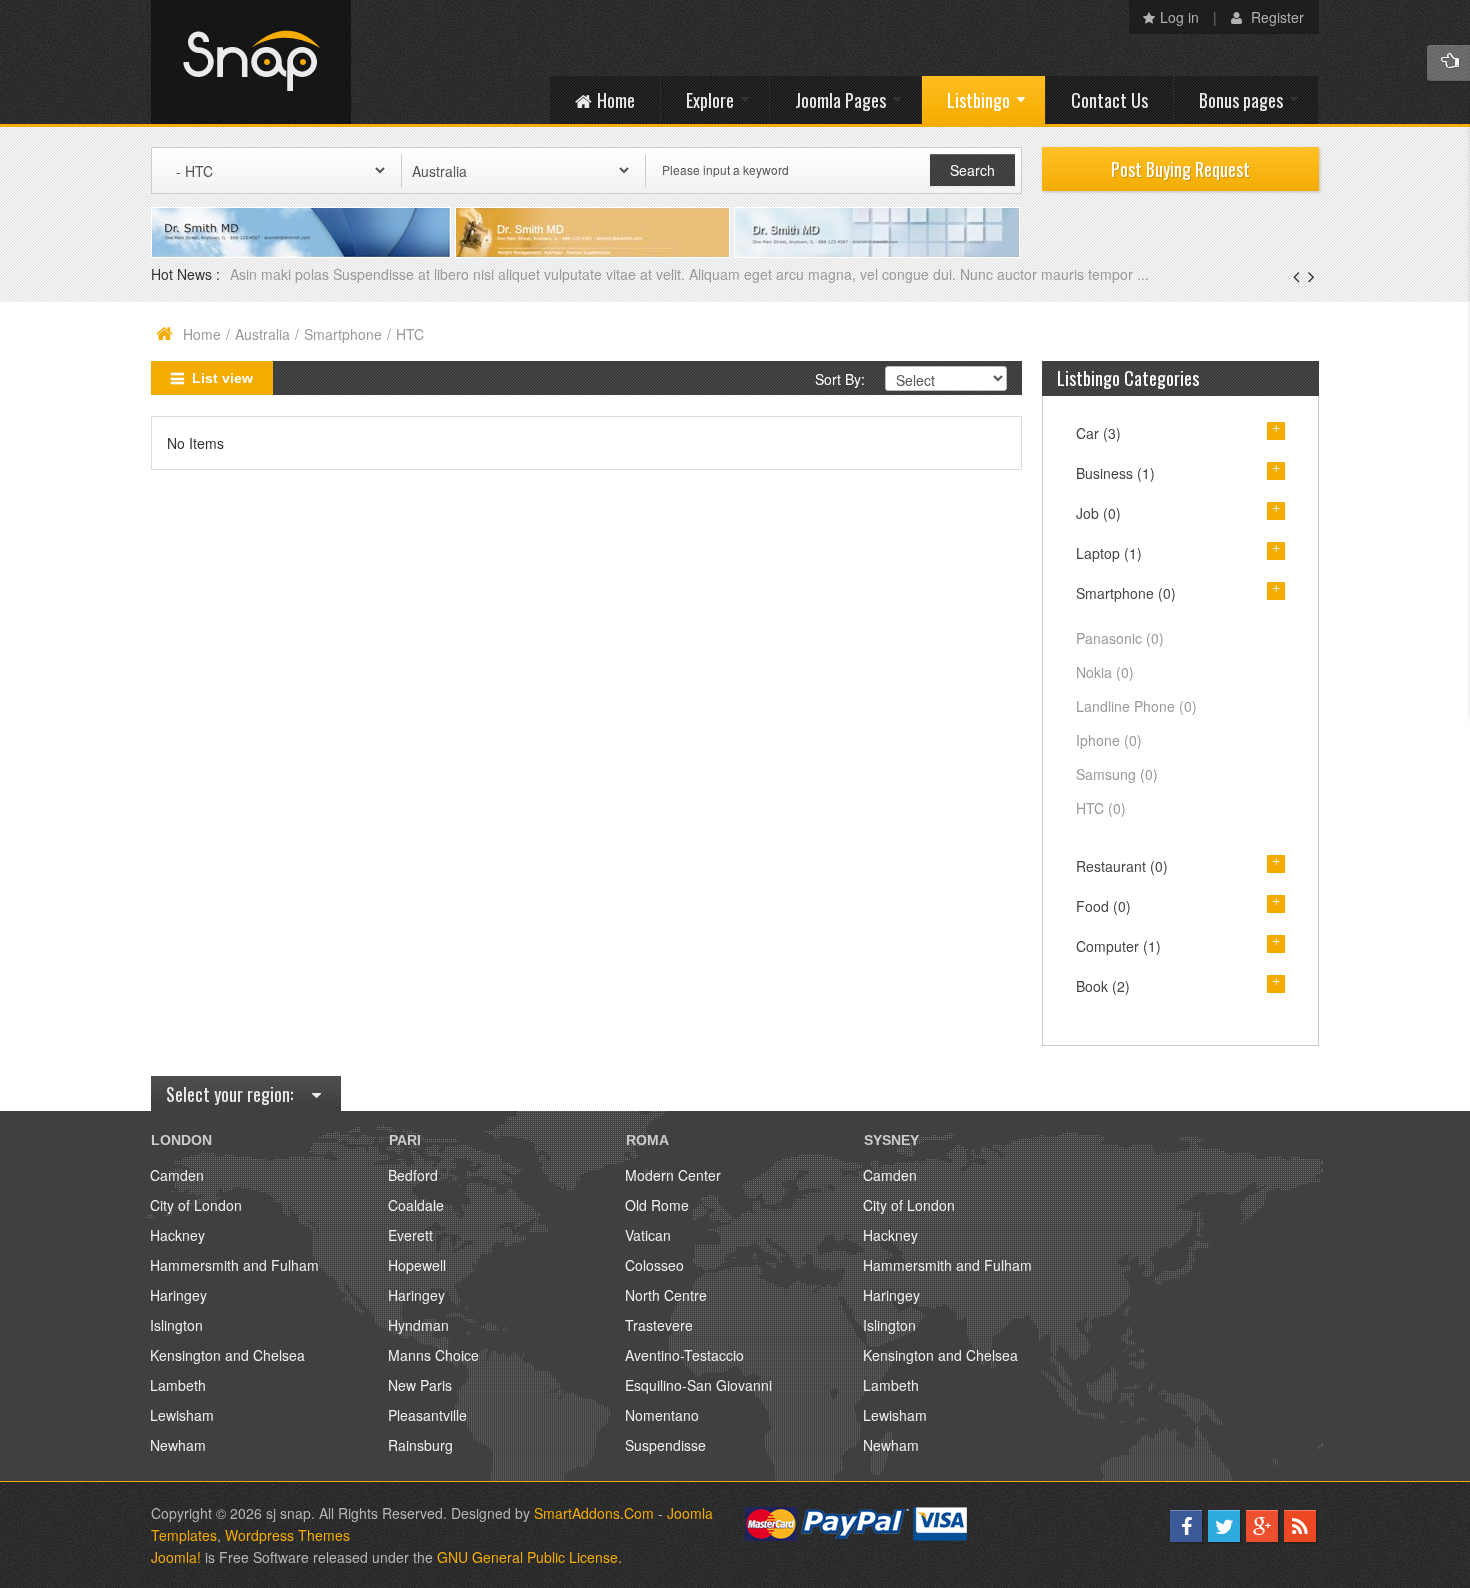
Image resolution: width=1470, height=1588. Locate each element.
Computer (1118, 946)
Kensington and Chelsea (227, 1355)
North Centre (666, 1295)
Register (1275, 17)
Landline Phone (1136, 706)
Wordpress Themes (287, 1535)
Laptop (1109, 553)
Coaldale (416, 1205)
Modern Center (673, 1175)
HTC (1101, 808)
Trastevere (659, 1325)
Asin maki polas (281, 274)
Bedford (413, 1175)
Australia (262, 334)
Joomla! (176, 1557)
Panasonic (1120, 638)
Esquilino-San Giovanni (698, 1385)
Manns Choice (433, 1355)
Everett (410, 1235)
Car (1098, 433)
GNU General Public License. (529, 1557)
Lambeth (178, 1385)
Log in (1179, 17)
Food (1103, 906)
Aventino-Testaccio (684, 1355)
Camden (177, 1175)
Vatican (648, 1235)
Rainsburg (420, 1445)
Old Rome (657, 1205)
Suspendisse (665, 1445)
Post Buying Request (1180, 169)
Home (202, 334)
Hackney (177, 1235)
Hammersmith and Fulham (234, 1265)
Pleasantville (427, 1415)
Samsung (1117, 774)
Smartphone (343, 334)
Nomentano (662, 1415)
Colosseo (654, 1265)
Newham (178, 1445)
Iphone (1109, 740)
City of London (196, 1205)
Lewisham (182, 1415)
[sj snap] (251, 62)
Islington (176, 1325)
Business (1115, 473)
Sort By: (840, 379)
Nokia (1105, 672)
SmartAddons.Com (594, 1513)
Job (1098, 513)
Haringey (178, 1295)
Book (1103, 986)
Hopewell (417, 1265)
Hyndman (418, 1325)
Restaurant (1122, 866)
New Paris (420, 1385)
